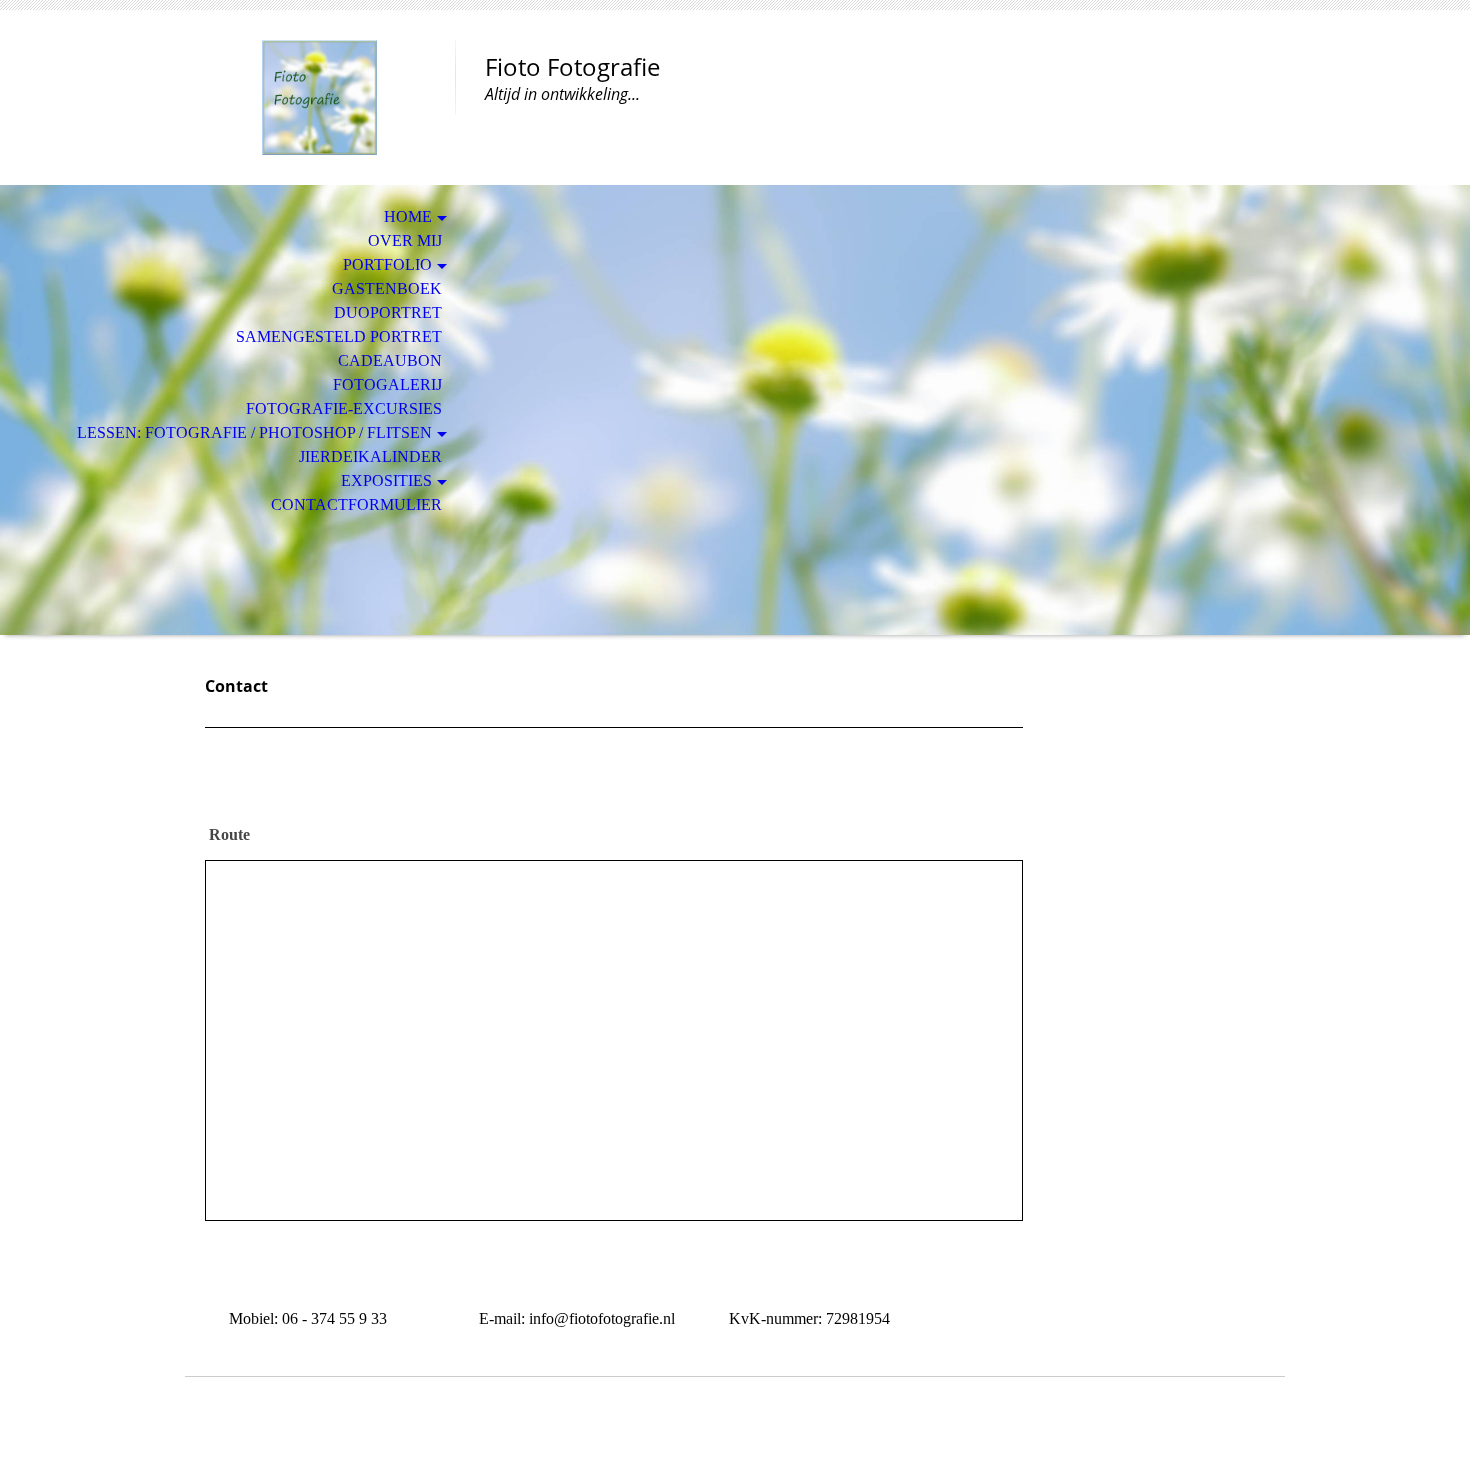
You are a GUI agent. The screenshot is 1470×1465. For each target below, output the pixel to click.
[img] (320, 97)
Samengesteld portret (339, 336)
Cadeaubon (390, 360)
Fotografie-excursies (344, 408)
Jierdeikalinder (370, 456)
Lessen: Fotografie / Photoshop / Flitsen (254, 432)
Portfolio (387, 264)
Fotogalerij (387, 384)
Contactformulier (356, 504)
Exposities (386, 480)
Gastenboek (387, 288)
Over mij (405, 240)
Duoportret (388, 312)
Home (408, 216)
